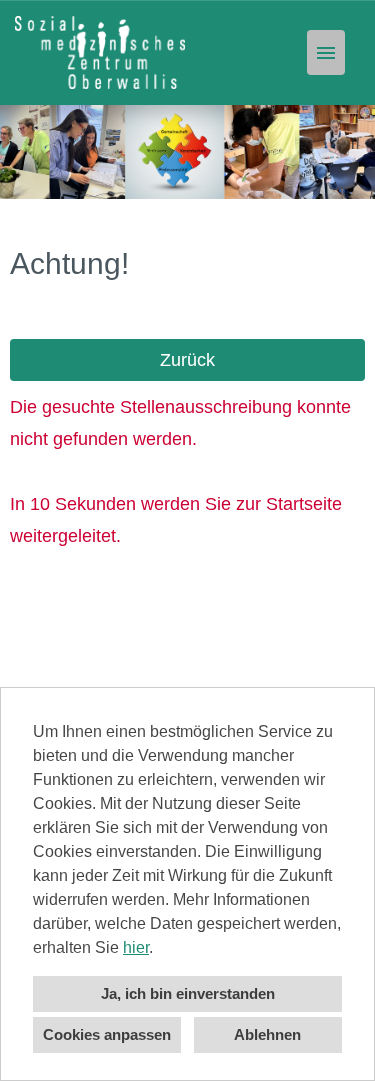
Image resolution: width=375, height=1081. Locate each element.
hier (136, 947)
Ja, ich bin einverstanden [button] (188, 993)
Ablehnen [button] (267, 1034)
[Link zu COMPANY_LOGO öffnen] (100, 52)
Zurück (187, 360)
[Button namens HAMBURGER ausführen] (326, 52)
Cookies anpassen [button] (107, 1034)
